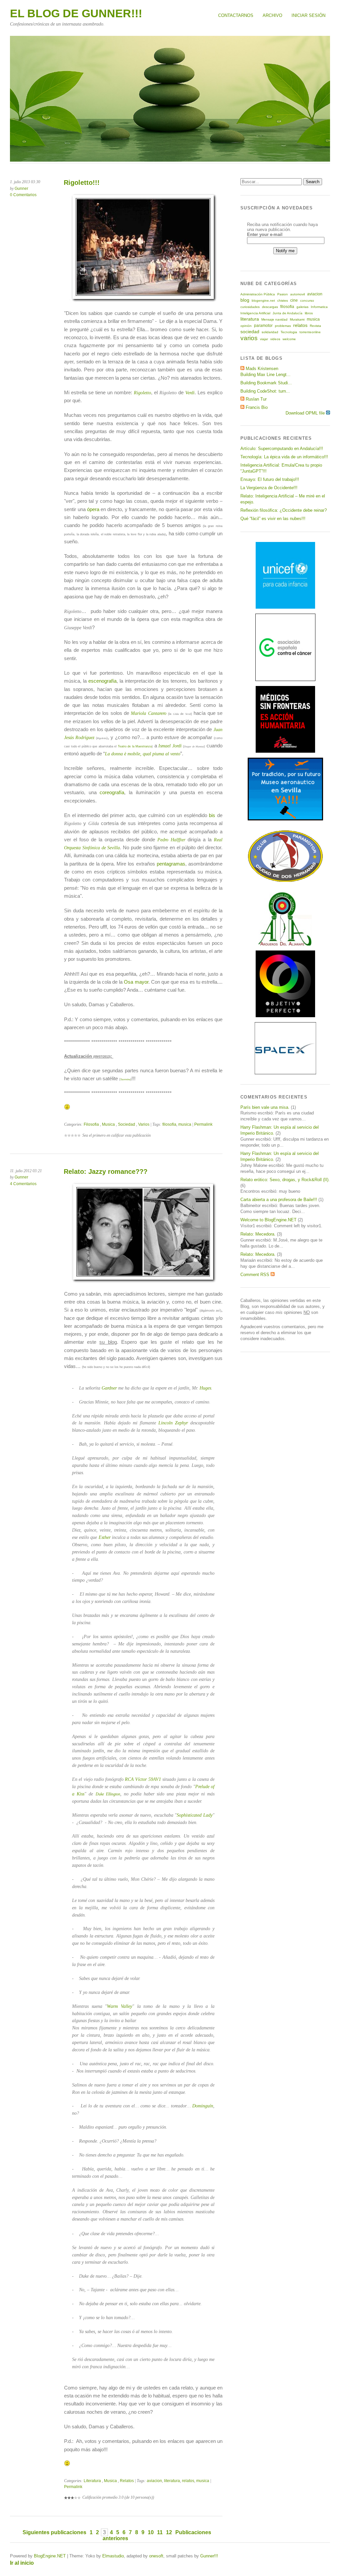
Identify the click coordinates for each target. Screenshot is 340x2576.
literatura (172, 2481)
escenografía (102, 681)
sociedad (250, 332)
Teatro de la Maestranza (135, 746)
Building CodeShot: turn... (265, 391)
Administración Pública (258, 294)
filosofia (169, 1124)
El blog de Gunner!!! (76, 13)
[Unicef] (285, 607)
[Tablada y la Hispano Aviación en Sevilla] (285, 819)
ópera (93, 509)
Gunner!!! (209, 2556)
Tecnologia (289, 332)
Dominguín (203, 2106)
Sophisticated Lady (195, 1815)
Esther (105, 1537)
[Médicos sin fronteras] (285, 751)
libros (309, 313)
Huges (205, 1388)
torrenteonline (310, 332)
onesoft (156, 2556)
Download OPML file (306, 413)
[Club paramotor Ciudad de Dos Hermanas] (285, 881)
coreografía (112, 792)
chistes (283, 301)
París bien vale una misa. (265, 1107)
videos (275, 339)
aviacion (154, 2481)
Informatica (319, 307)
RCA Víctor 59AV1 (143, 1779)
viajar (264, 339)
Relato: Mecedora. (258, 1234)
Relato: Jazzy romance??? (106, 1172)
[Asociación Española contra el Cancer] (285, 680)
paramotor (263, 326)
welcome (289, 339)
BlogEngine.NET (50, 2556)
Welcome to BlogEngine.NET (268, 1220)
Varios (144, 1124)
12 (169, 2532)
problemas (283, 326)
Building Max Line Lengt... (265, 375)
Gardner (109, 1388)
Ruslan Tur (256, 399)
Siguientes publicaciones (54, 2532)
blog (245, 300)
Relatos (127, 2481)
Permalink (203, 1124)
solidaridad (270, 332)
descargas (270, 307)
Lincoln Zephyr (173, 1423)
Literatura (92, 2481)
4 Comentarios (23, 1184)
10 (151, 2532)
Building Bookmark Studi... (266, 383)
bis (212, 815)
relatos (188, 2481)
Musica (108, 1124)
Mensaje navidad (274, 319)
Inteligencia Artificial (255, 313)
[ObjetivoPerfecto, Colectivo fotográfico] (285, 1016)
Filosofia (91, 1124)
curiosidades (250, 307)
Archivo (272, 15)
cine (294, 300)
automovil (297, 294)
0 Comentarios (23, 195)
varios (249, 338)
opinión (246, 326)
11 (160, 2532)
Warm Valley (120, 2006)
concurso (307, 301)
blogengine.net (263, 301)
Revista (315, 326)
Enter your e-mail (265, 234)
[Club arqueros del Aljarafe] (285, 944)
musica (185, 1124)
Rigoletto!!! (82, 183)
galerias (302, 307)
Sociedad (127, 1124)
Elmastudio (113, 2556)
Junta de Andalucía (288, 313)
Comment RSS (255, 1275)
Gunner (21, 189)
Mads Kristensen (262, 369)
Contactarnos (236, 15)
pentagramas (171, 864)
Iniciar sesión (308, 15)
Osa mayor (136, 982)
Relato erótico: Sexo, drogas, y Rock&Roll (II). (285, 1180)
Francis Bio (257, 407)
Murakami (297, 319)
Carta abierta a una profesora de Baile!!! (279, 1200)
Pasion (283, 294)
